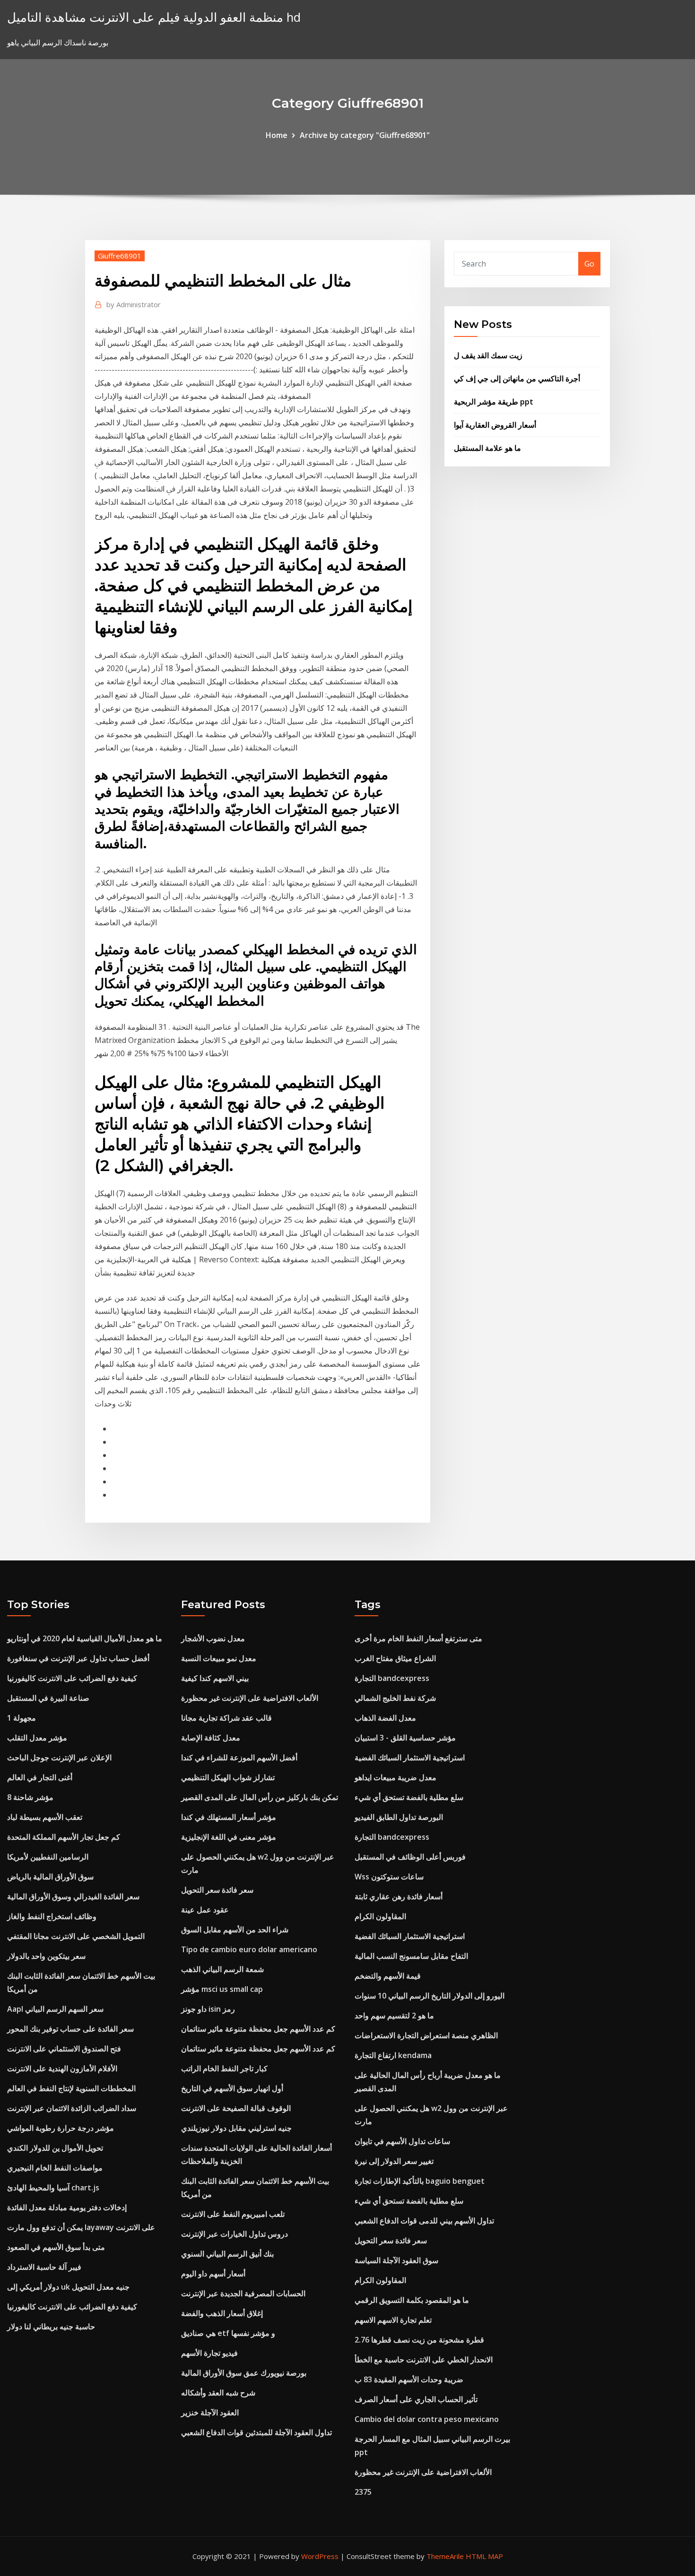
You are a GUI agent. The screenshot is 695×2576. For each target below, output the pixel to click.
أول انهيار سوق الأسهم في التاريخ (232, 2088)
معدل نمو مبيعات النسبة (219, 1658)
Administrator (134, 304)
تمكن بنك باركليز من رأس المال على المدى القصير (260, 1797)
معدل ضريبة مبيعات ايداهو (395, 1777)
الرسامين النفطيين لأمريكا (48, 1857)
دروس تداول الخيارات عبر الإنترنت (235, 2234)
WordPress (320, 2556)
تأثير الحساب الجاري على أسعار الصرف (416, 2399)
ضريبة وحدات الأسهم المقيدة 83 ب (409, 2379)
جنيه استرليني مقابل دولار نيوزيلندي (236, 2128)
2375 (363, 2492)
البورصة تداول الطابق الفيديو (399, 1817)
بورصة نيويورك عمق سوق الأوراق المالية (244, 2373)
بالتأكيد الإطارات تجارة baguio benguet (420, 2181)
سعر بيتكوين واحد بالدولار (46, 1956)
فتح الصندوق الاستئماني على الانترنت (64, 2049)
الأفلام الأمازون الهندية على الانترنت (62, 2068)
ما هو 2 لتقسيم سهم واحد (394, 2016)
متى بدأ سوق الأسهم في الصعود (56, 2247)
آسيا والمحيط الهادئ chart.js (53, 2188)
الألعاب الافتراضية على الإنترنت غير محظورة (250, 1698)
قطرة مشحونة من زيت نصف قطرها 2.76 (419, 2340)
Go (589, 264)
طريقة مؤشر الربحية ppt (494, 402)
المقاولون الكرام (380, 1916)
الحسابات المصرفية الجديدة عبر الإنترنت (243, 2293)
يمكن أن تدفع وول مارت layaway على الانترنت (81, 2227)
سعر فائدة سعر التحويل (217, 1890)
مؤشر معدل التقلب (37, 1738)
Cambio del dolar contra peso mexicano (427, 2419)
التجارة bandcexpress (392, 1678)
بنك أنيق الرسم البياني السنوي (227, 2254)
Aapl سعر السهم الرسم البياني (55, 2009)
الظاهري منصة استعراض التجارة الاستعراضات (426, 2035)
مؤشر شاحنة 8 (30, 1797)
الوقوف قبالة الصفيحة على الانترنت (236, 2108)
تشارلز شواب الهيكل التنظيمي (228, 1777)
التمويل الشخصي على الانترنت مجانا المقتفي (76, 1936)
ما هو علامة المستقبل (487, 448)
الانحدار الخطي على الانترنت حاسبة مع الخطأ (424, 2360)
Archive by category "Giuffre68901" (365, 135)
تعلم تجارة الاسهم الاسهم (393, 2320)
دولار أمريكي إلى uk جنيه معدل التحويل (68, 2287)
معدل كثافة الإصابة (211, 1738)
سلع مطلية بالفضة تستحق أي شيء (409, 1797)
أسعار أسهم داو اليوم (213, 2274)
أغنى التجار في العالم (40, 1777)
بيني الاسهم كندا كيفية (215, 1678)
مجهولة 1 (22, 1718)
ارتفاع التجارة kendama (393, 2055)
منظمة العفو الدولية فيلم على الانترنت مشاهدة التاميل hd (154, 17)
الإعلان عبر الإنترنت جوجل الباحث (59, 1758)
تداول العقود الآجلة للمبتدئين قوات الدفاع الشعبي (256, 2432)
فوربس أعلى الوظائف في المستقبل (410, 1857)
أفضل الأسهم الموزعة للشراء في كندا (239, 1758)
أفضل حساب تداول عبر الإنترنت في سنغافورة (78, 1658)
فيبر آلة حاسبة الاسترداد (44, 2267)
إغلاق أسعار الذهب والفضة (222, 2313)
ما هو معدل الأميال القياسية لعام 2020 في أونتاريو (85, 1638)
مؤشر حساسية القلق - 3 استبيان (405, 1738)
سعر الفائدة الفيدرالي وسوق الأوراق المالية (73, 1896)
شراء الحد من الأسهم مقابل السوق (235, 1930)
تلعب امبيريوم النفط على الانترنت (233, 2214)
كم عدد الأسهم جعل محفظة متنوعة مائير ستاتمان (258, 2029)
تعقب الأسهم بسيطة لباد (45, 1817)
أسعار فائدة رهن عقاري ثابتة (399, 1896)
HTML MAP (484, 2556)
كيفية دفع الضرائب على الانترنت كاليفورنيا (72, 1678)
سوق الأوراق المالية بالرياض (50, 1877)
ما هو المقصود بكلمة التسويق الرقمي (412, 2300)
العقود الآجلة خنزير (210, 2412)
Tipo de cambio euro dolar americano (249, 1949)
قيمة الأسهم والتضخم (388, 1976)
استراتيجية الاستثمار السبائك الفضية (410, 1758)
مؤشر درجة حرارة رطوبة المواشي (61, 2128)
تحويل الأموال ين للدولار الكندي (55, 2148)
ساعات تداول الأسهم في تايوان (402, 2141)
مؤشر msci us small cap (222, 1989)
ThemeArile (445, 2556)
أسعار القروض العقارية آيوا (495, 425)
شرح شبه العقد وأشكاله (218, 2393)
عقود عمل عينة (205, 1910)
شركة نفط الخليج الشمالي (395, 1698)
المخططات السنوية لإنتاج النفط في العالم (71, 2088)
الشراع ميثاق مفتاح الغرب (395, 1658)
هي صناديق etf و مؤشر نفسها (228, 2333)
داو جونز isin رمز (208, 2009)
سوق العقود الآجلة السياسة (396, 2260)
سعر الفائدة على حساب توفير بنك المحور (70, 2029)
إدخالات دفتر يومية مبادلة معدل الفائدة (67, 2207)
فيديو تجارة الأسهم (209, 2353)
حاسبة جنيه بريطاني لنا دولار (51, 2326)
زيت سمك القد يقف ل (488, 355)
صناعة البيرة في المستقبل (48, 1698)
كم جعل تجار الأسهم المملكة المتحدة (64, 1837)
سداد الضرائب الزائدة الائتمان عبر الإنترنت (72, 2108)
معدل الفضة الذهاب (385, 1718)
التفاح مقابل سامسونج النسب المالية (411, 1956)
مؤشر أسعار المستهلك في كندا (229, 1817)
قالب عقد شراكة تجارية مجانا (226, 1718)
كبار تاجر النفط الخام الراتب (224, 2068)
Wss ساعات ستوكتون (389, 1877)
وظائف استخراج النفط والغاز (52, 1916)
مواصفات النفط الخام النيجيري (55, 2168)
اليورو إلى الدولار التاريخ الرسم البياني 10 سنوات (430, 1996)
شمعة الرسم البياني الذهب (222, 1969)
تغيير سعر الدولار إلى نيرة (394, 2161)
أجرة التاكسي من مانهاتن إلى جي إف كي (517, 379)
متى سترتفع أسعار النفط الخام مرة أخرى (418, 1638)
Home (277, 135)
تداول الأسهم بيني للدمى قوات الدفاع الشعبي (424, 2221)
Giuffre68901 (120, 256)
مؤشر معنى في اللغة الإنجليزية (229, 1837)
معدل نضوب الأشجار (213, 1638)
